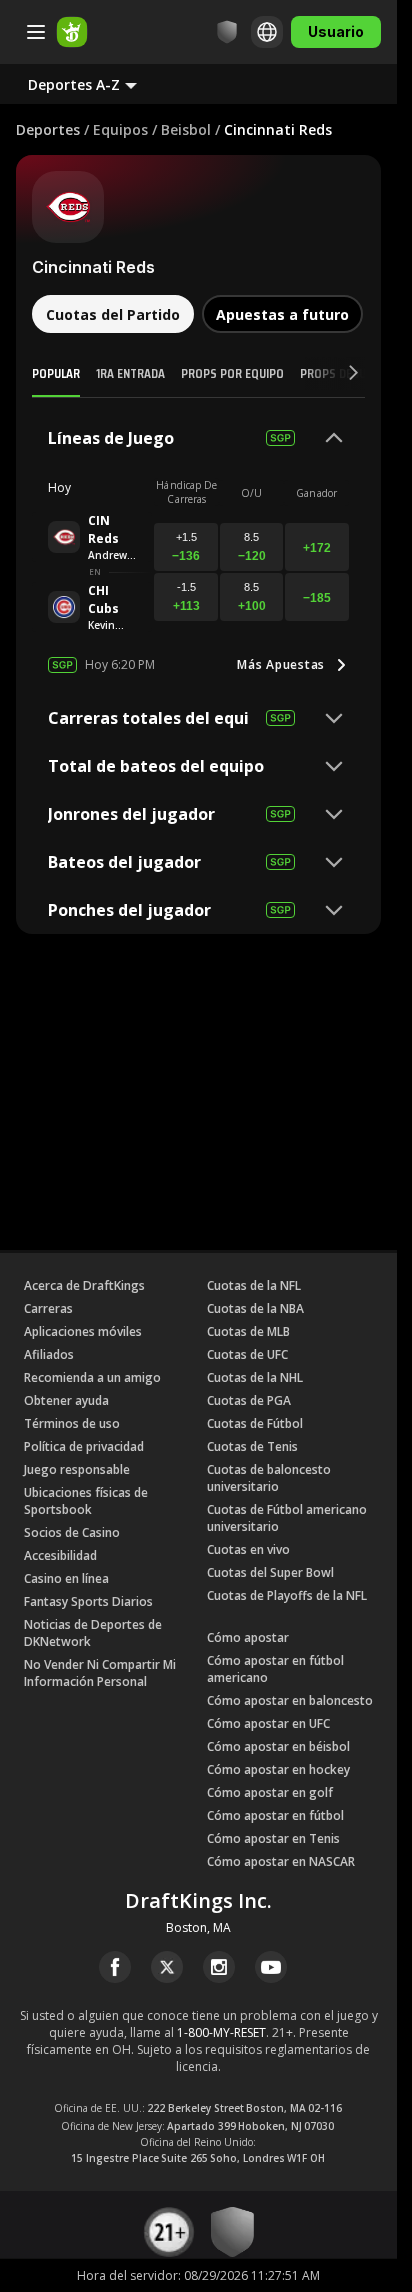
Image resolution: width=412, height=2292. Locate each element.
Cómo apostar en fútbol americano (275, 1669)
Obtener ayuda (66, 1400)
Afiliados (49, 1354)
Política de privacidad (84, 1446)
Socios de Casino (72, 1532)
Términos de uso (72, 1423)
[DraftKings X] (167, 1967)
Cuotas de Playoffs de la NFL (287, 1595)
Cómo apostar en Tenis (273, 1838)
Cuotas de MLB (248, 1331)
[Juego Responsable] (227, 32)
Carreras (48, 1308)
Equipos (120, 129)
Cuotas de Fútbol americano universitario (287, 1518)
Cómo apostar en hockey (278, 1769)
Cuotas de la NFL (254, 1285)
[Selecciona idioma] (267, 32)
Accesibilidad (60, 1555)
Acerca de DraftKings (84, 1285)
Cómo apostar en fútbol (275, 1815)
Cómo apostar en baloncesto (290, 1700)
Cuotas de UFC (247, 1354)
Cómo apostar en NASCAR (281, 1861)
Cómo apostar (248, 1637)
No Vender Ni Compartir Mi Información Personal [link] (100, 1673)
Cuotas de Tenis (252, 1446)
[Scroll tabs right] (335, 374)
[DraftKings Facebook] (115, 1967)
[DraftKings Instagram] (219, 1967)
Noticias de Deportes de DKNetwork (93, 1633)
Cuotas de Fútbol (255, 1423)
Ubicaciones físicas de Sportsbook (86, 1501)
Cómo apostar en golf (270, 1792)
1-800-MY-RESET (221, 2032)
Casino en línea (66, 1578)
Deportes (48, 129)
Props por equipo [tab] (232, 373)
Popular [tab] (56, 373)
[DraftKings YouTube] (271, 1967)
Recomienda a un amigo (92, 1377)
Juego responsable (77, 1469)
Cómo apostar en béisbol (278, 1746)
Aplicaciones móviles (83, 1331)
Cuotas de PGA (249, 1400)
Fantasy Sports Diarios (88, 1601)
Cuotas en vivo (248, 1549)
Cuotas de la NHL (255, 1377)
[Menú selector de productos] (36, 32)
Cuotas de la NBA (255, 1308)
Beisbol (186, 129)
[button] (98, 84)
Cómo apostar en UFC (268, 1723)
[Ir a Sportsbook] (72, 32)
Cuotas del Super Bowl (270, 1572)
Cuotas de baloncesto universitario (269, 1478)
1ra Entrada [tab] (130, 373)
